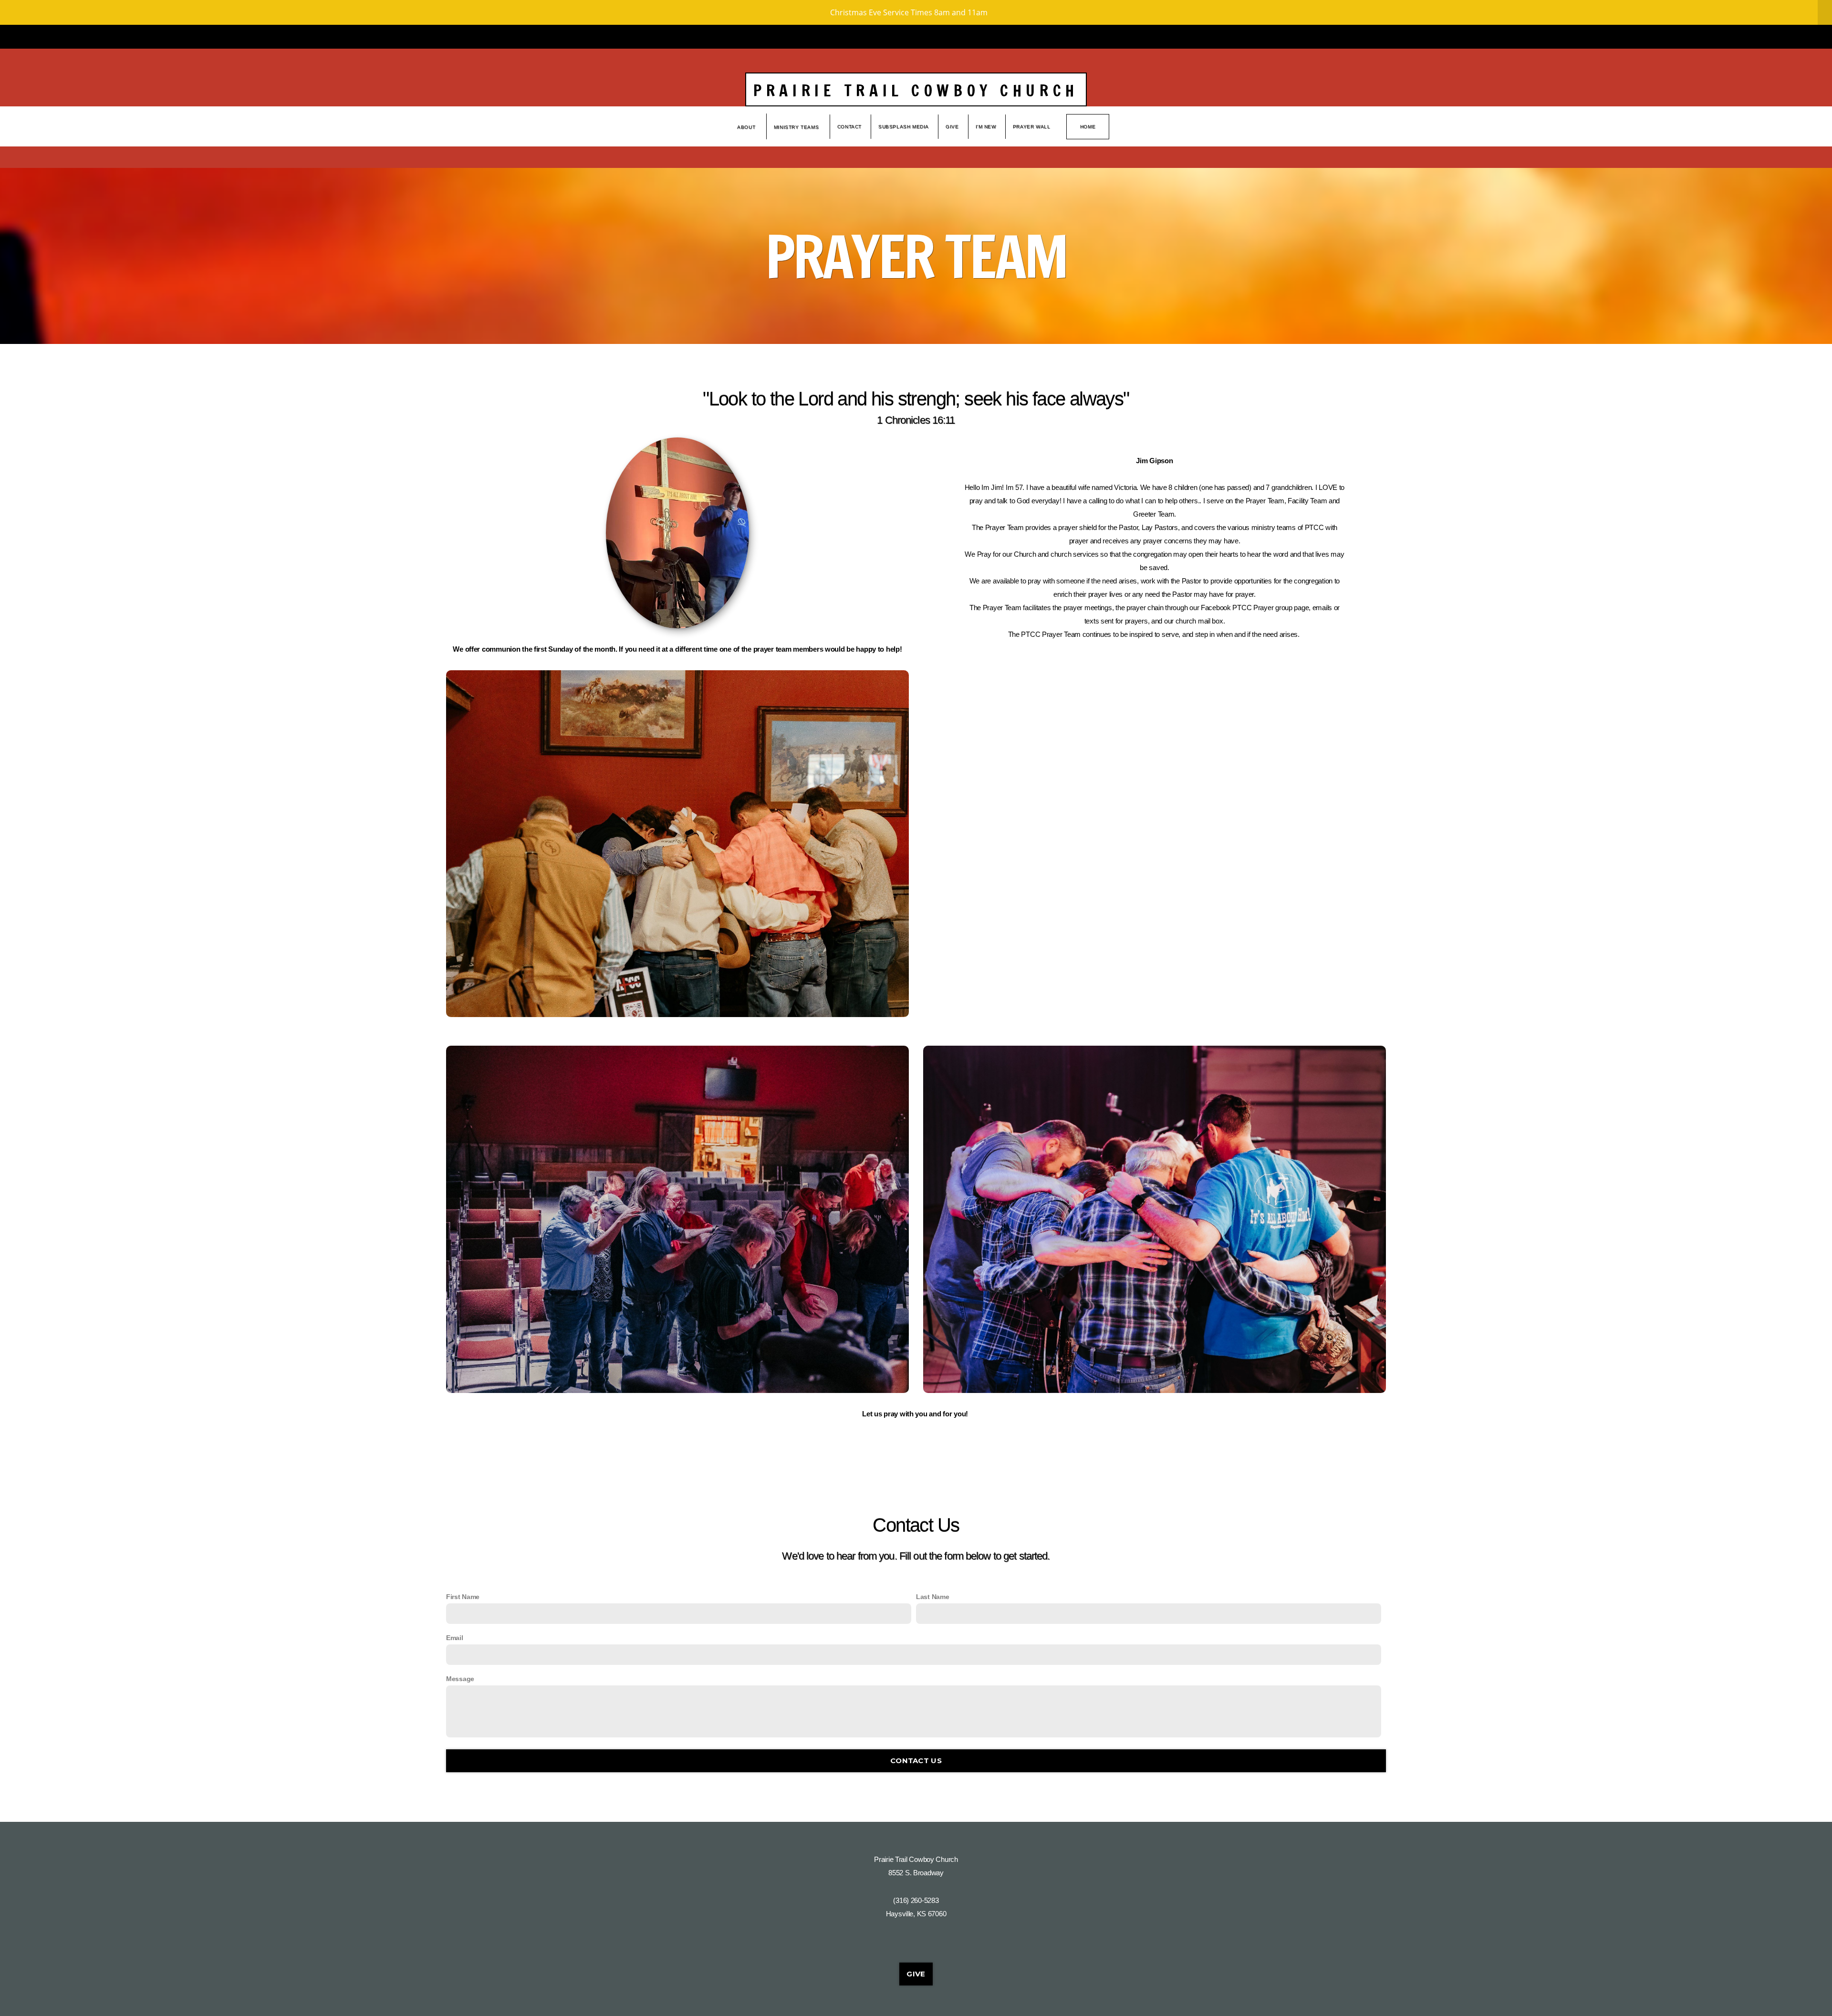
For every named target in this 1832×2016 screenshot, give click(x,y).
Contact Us (916, 1761)
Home (1088, 127)
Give (952, 127)
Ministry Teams (797, 127)
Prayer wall (1032, 127)
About (747, 127)
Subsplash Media (904, 127)
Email (455, 1638)
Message (460, 1679)
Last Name (932, 1597)
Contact (849, 127)
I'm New (986, 127)
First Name (463, 1597)
